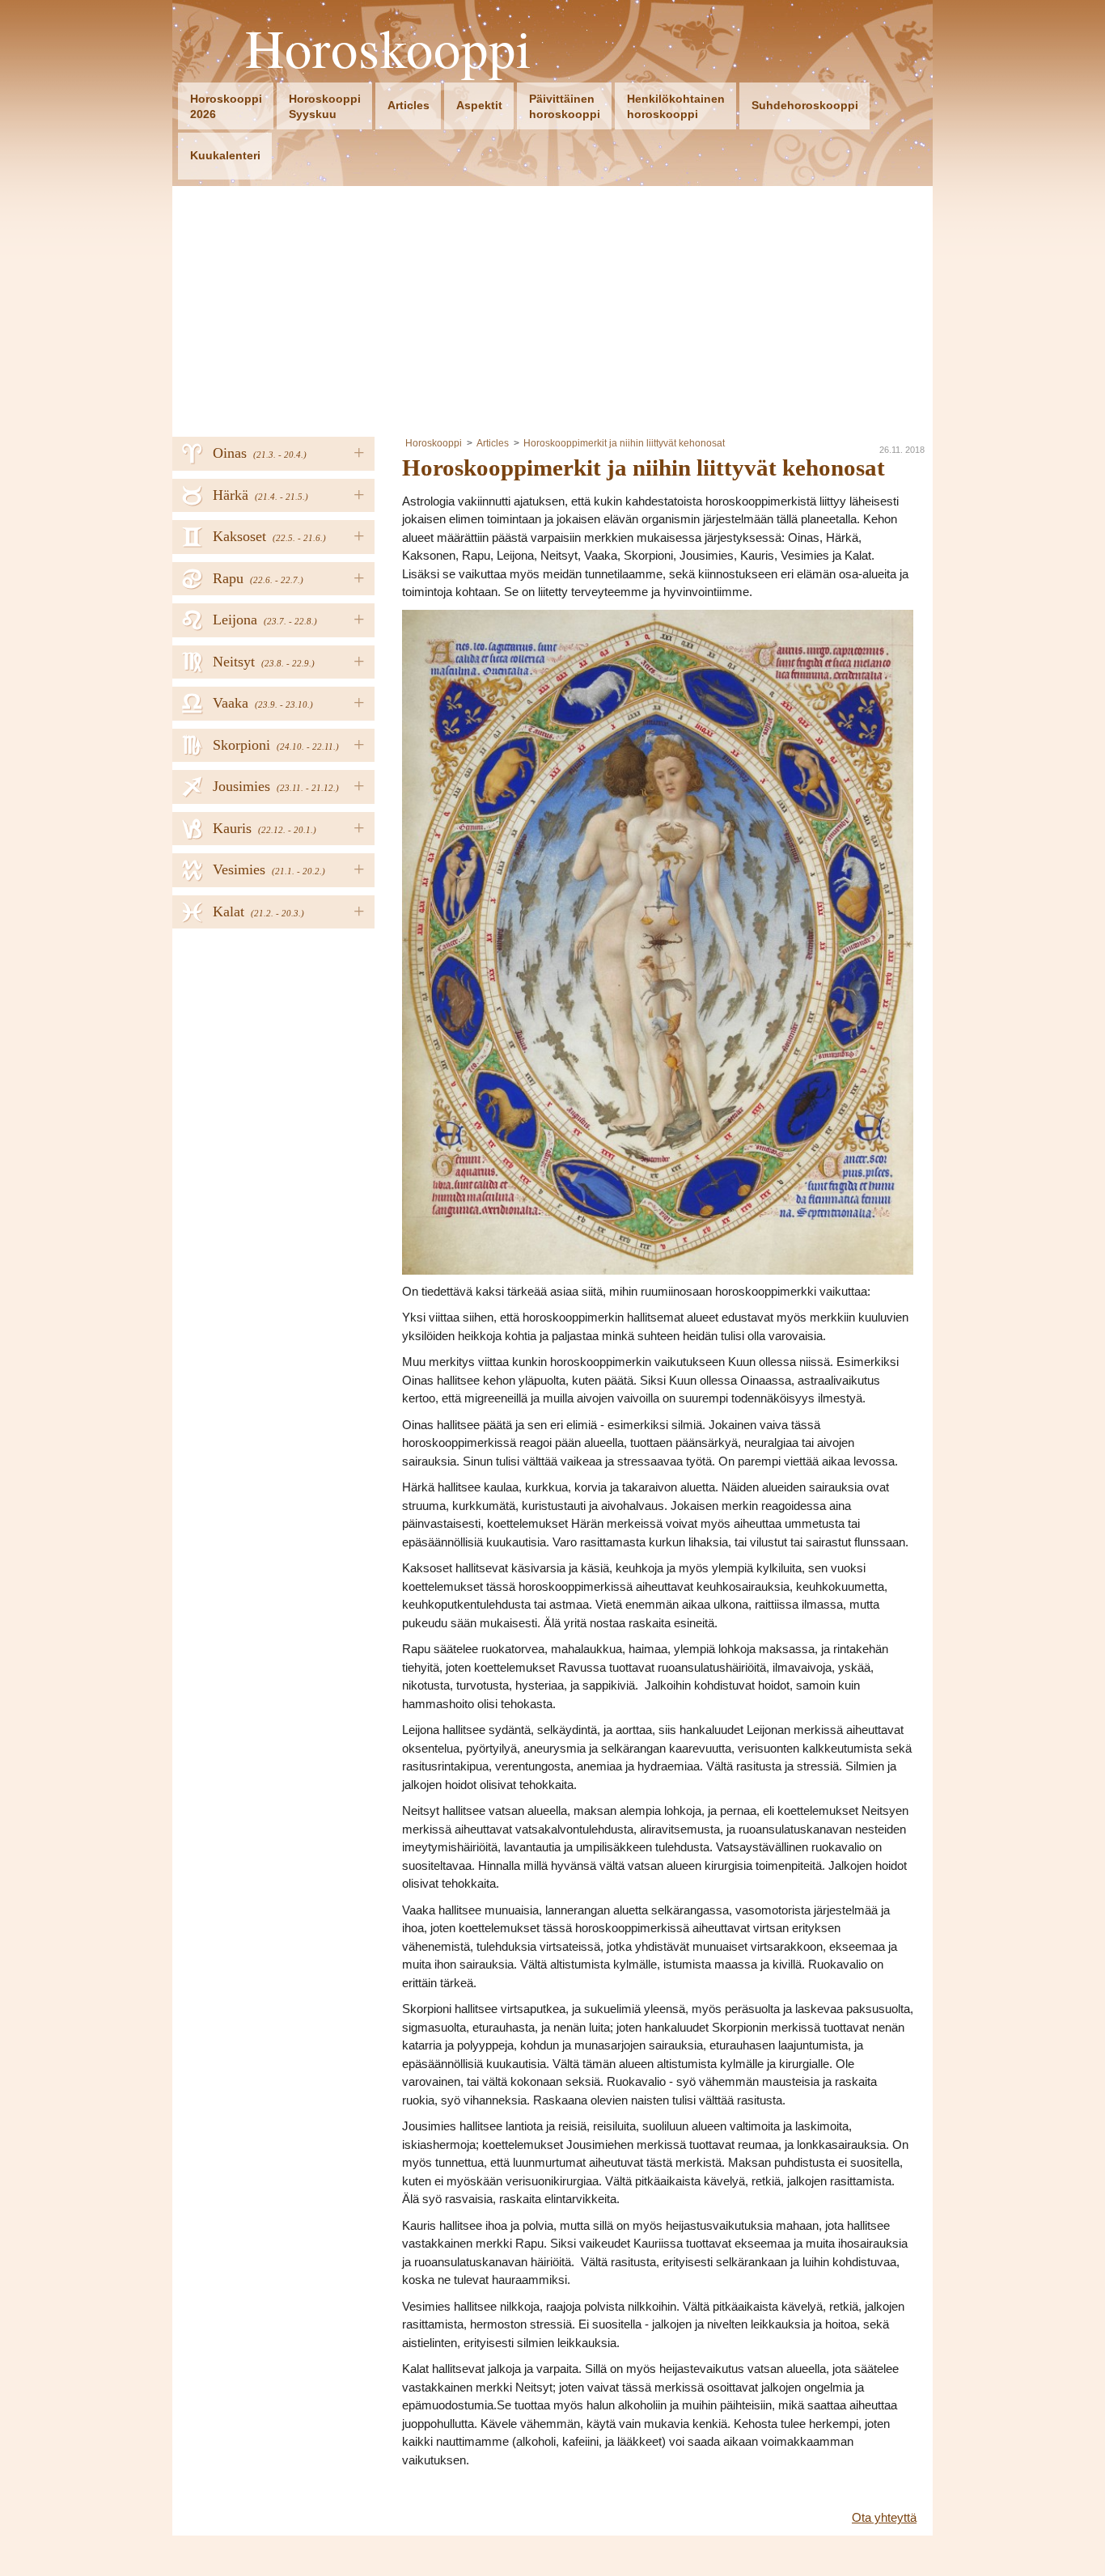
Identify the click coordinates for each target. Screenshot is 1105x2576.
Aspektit (479, 105)
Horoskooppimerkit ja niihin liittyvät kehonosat (624, 443)
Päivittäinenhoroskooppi (565, 106)
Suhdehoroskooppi (805, 105)
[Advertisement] (552, 307)
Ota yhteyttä (884, 2517)
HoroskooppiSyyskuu (325, 106)
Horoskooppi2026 (226, 106)
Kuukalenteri (225, 155)
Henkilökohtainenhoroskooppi (676, 106)
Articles (409, 105)
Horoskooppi (389, 48)
